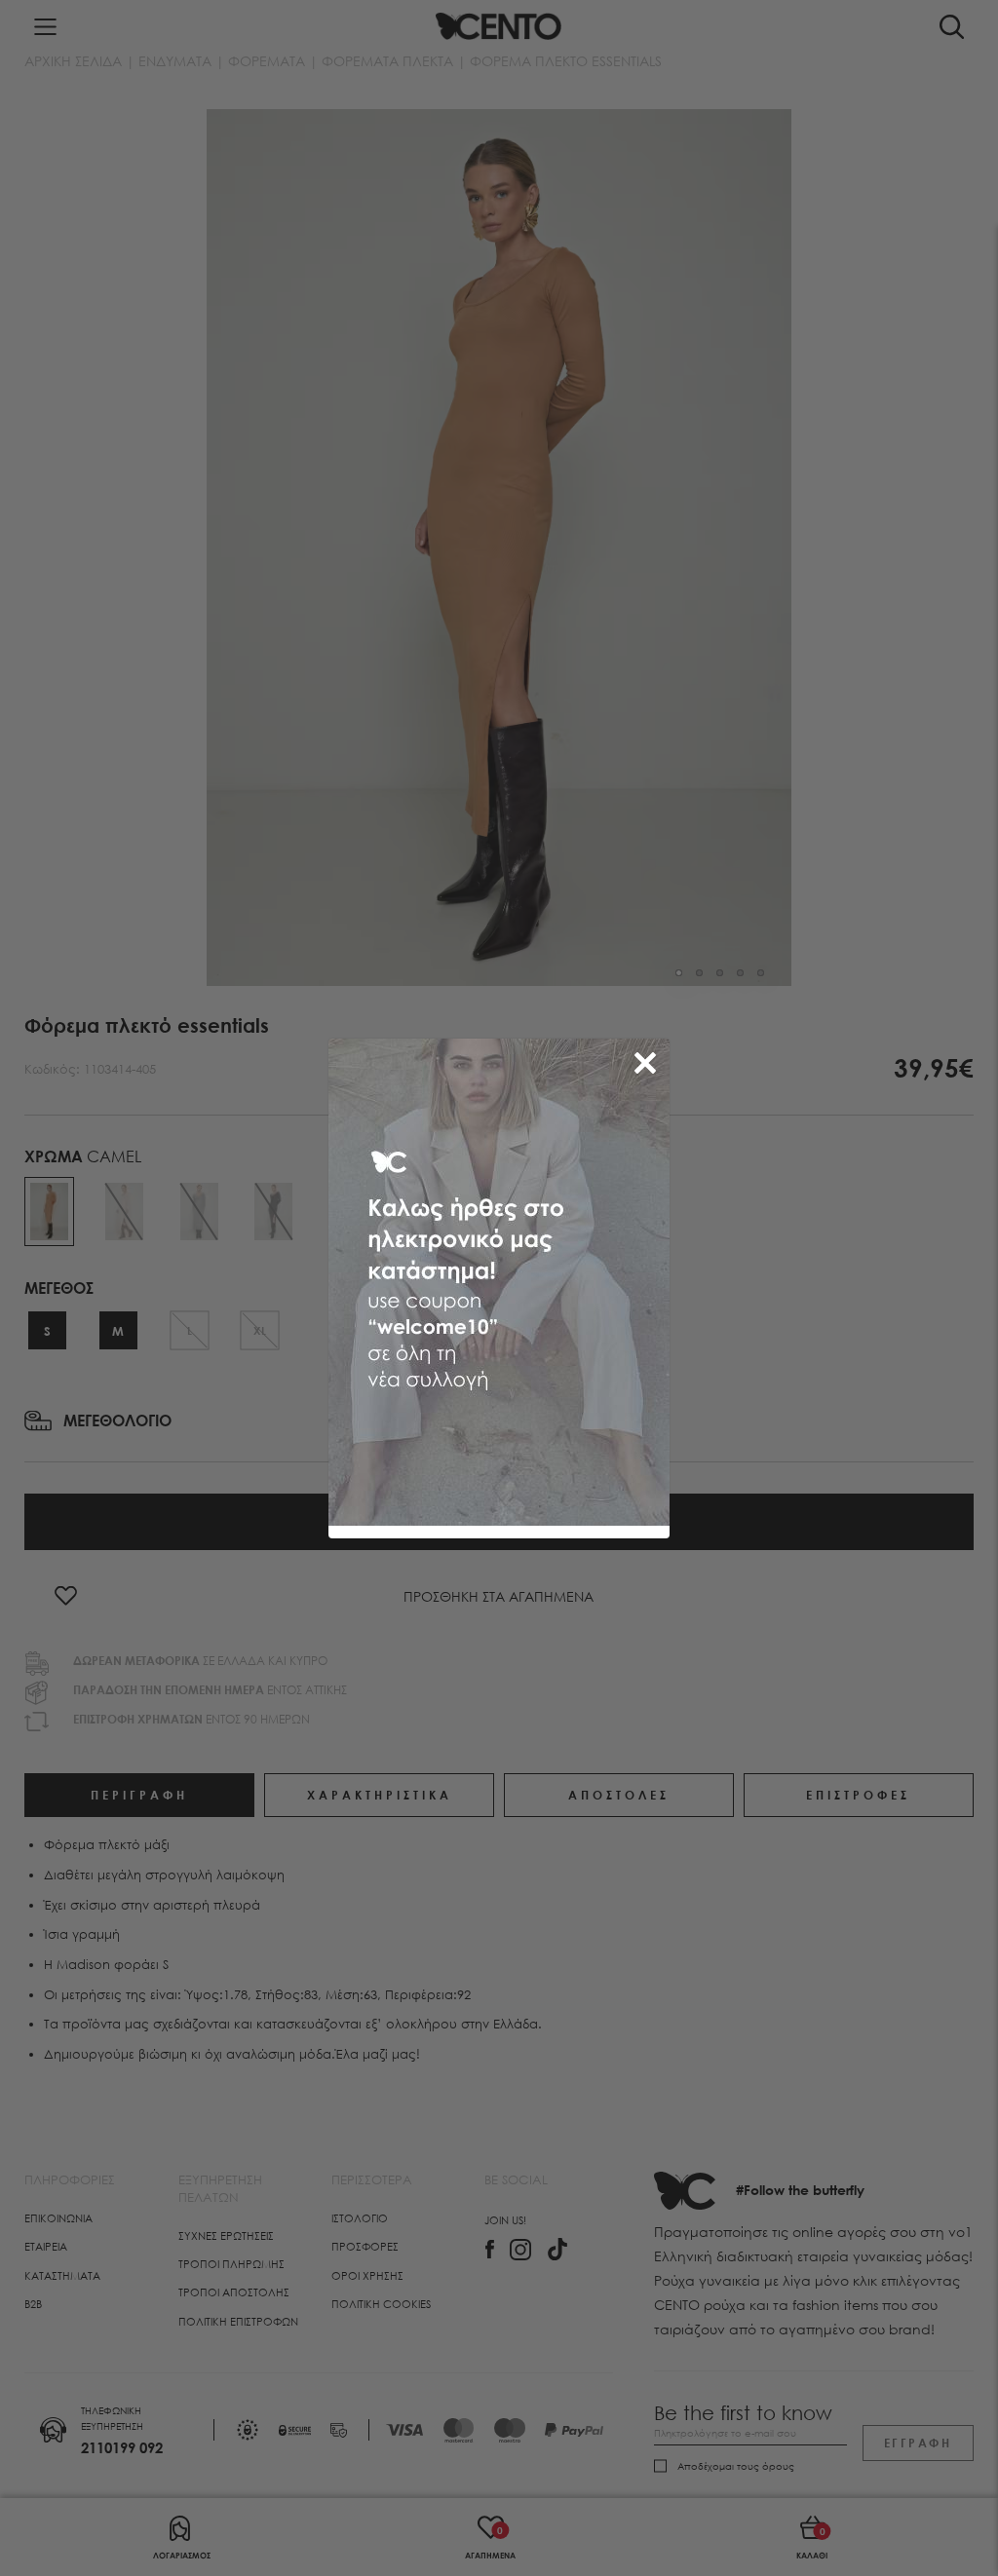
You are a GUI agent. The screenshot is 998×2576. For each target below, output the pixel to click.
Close (649, 1059)
